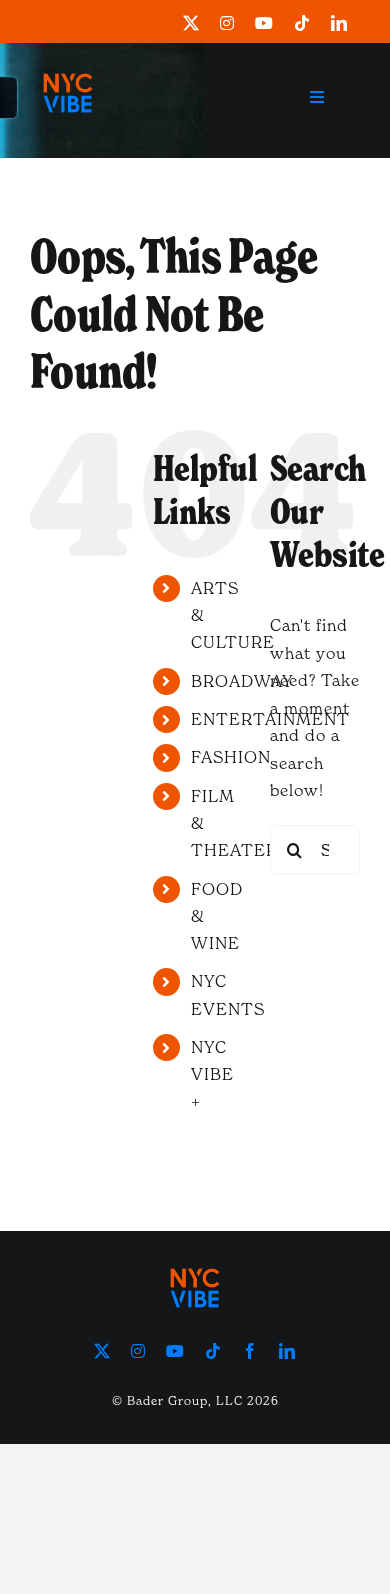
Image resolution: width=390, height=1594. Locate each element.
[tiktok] (302, 23)
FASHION (231, 757)
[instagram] (227, 23)
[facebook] (250, 1351)
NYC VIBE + (212, 1074)
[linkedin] (339, 23)
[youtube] (264, 23)
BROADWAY (242, 681)
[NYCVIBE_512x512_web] (68, 66)
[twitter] (191, 23)
